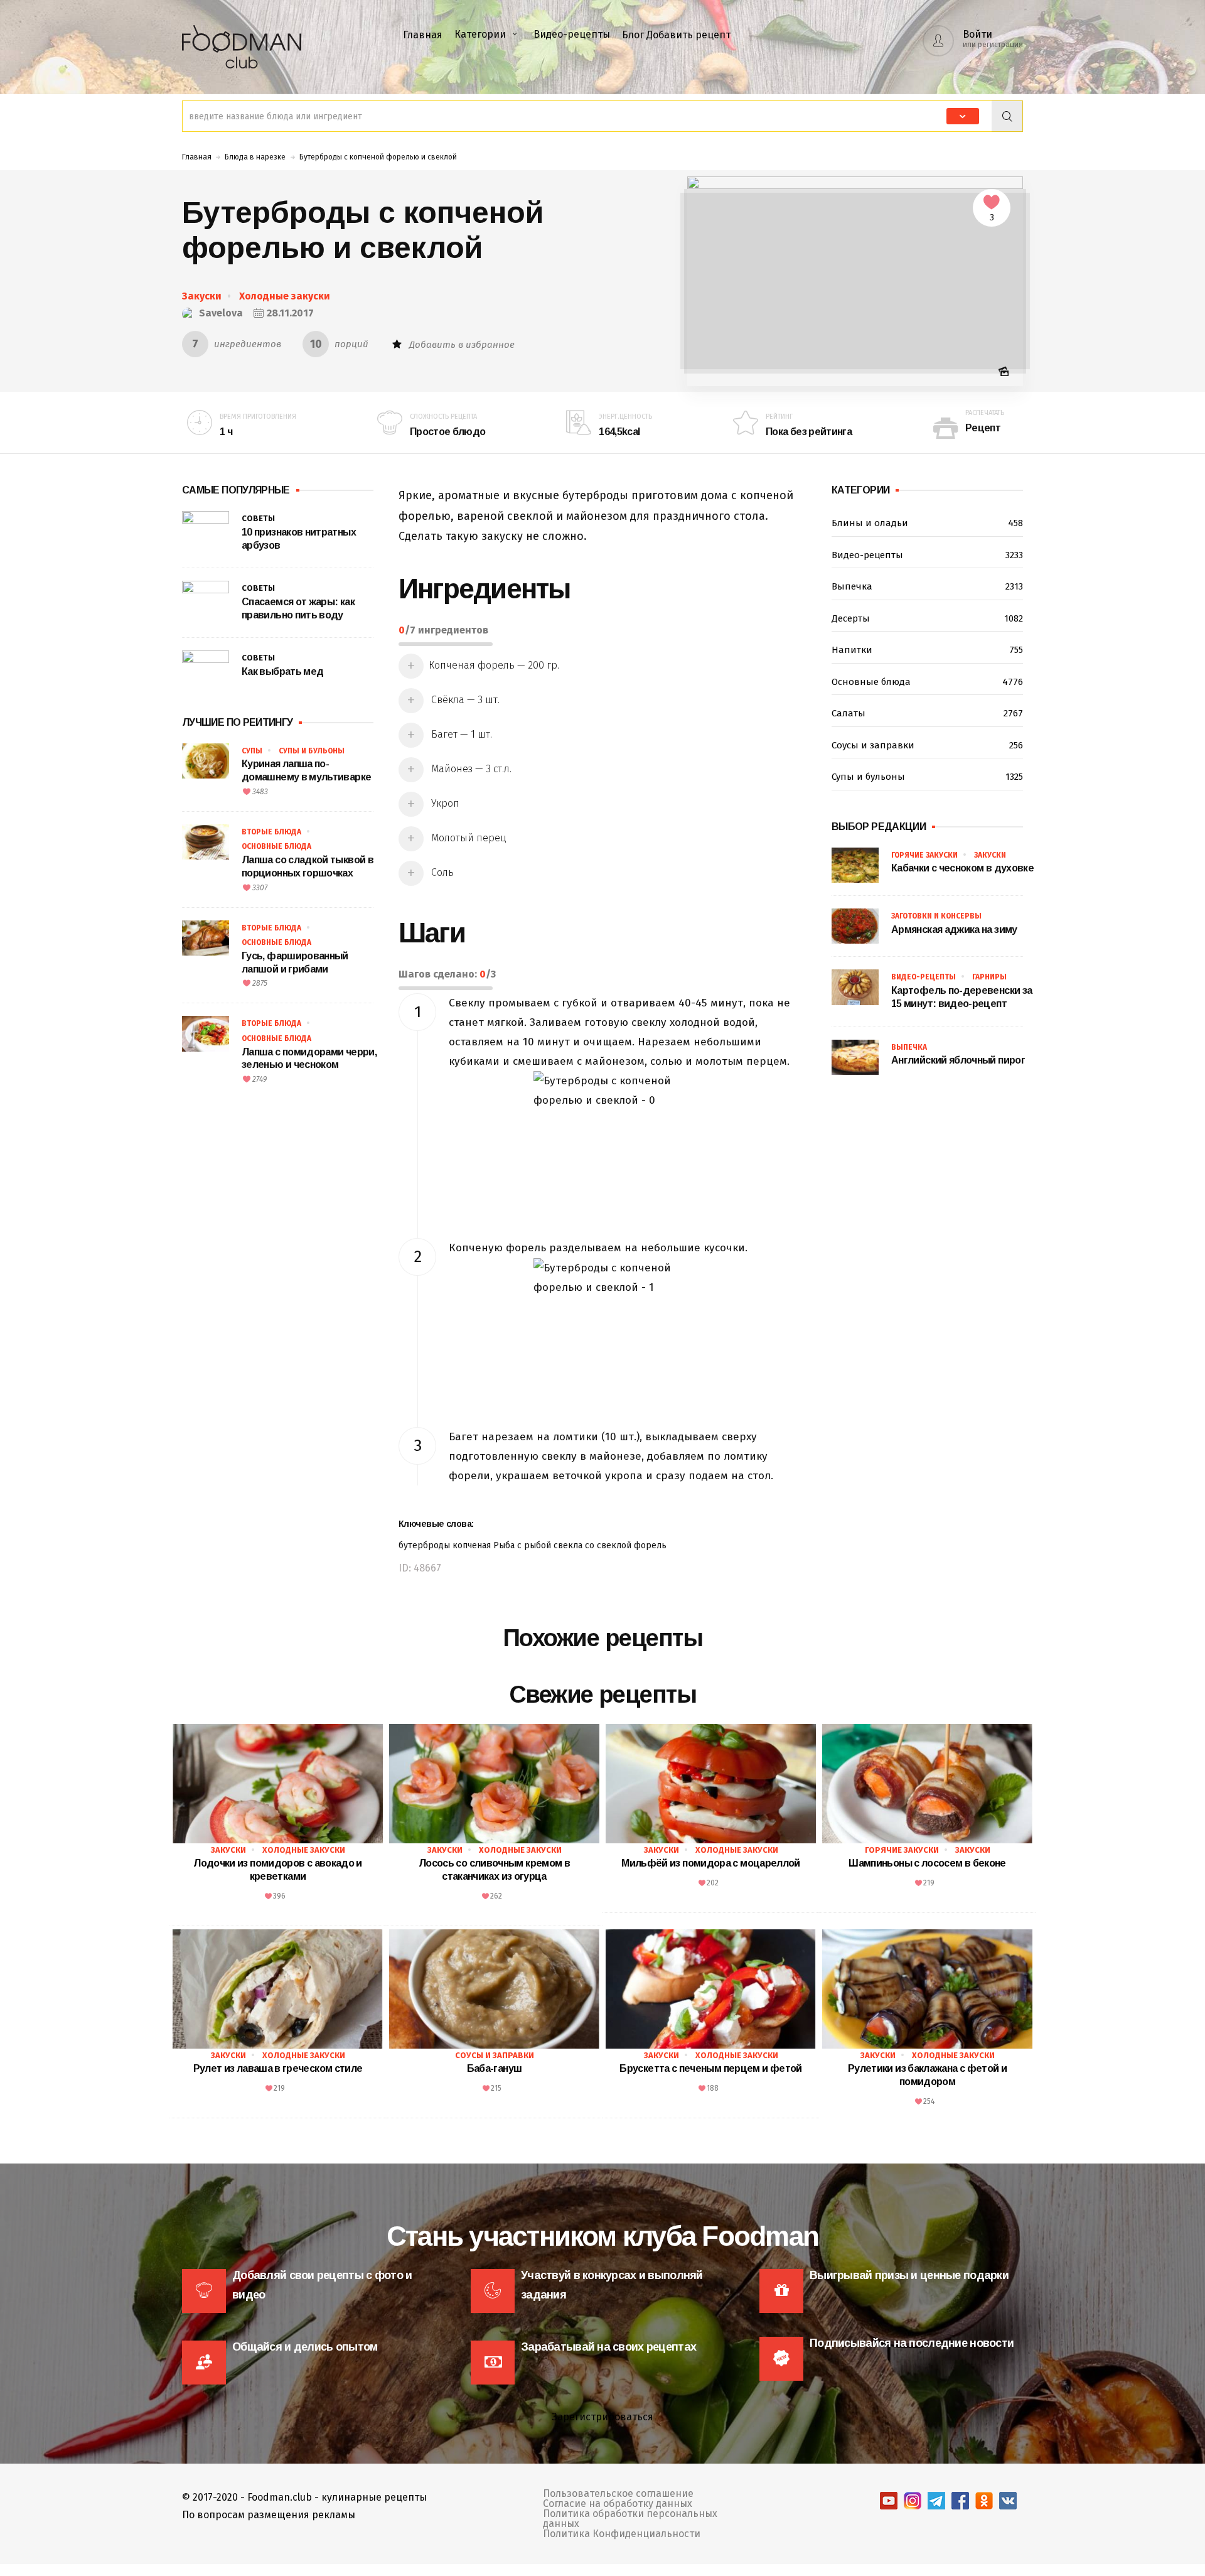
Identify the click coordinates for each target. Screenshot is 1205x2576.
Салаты (927, 713)
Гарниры (989, 977)
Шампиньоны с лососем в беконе (927, 1863)
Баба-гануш (495, 2068)
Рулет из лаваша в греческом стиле (278, 2068)
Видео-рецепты (572, 34)
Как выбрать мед (282, 671)
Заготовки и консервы (936, 916)
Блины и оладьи (927, 523)
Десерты (927, 618)
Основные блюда (276, 846)
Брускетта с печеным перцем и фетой (710, 2068)
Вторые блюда (271, 832)
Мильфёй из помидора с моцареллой (711, 1863)
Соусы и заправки (927, 745)
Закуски (202, 296)
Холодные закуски (285, 296)
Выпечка (927, 586)
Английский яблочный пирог (958, 1060)
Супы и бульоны (312, 751)
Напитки (927, 650)
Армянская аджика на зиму (954, 930)
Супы (252, 751)
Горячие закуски (924, 855)
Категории (480, 34)
